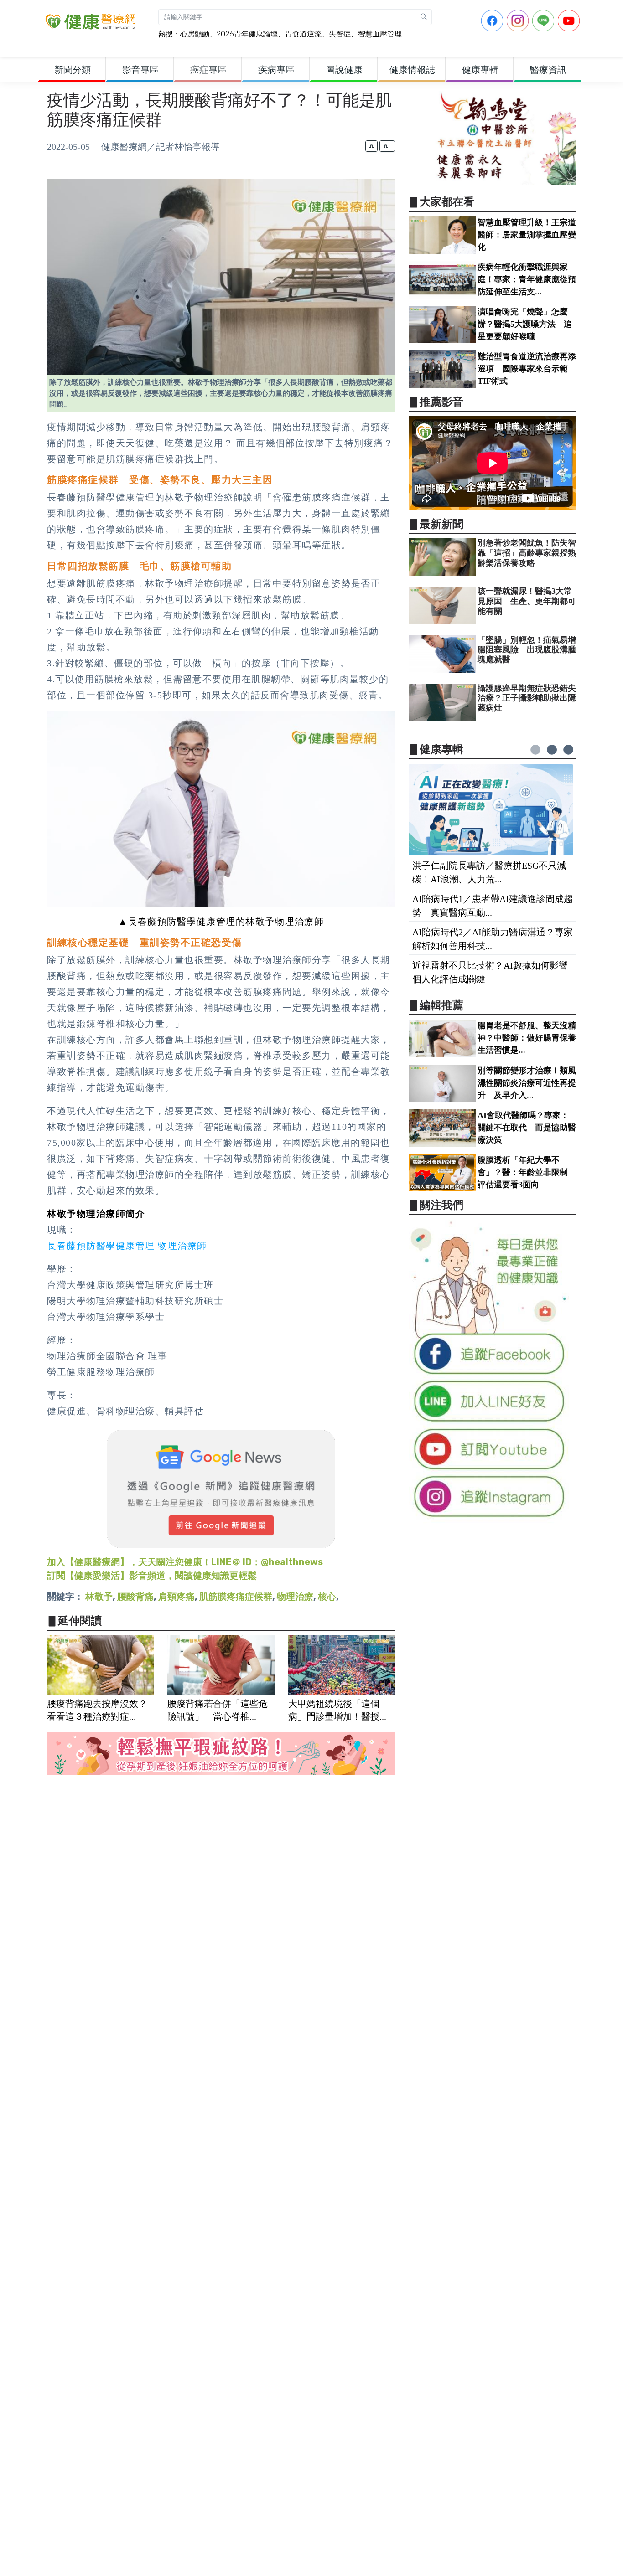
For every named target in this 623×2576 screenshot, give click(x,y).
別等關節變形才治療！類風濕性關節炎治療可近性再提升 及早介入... (527, 1083)
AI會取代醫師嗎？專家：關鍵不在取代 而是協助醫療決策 (527, 1128)
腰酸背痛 (135, 1597)
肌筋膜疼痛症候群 (236, 1597)
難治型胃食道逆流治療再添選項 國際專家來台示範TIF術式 (527, 369)
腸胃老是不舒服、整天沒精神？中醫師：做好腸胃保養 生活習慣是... (531, 1038)
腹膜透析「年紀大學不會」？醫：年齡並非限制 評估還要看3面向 (527, 1172)
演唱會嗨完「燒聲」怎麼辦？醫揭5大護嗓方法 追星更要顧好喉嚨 (525, 324)
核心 (327, 1597)
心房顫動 (195, 34)
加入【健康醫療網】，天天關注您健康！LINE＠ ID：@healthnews (185, 1562)
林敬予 (99, 1597)
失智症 (340, 34)
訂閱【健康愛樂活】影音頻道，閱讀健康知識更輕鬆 (152, 1576)
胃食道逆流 (303, 34)
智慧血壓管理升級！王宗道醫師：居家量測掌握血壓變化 (527, 235)
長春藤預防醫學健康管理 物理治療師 (127, 1246)
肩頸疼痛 (177, 1597)
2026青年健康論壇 (247, 34)
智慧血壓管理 (380, 34)
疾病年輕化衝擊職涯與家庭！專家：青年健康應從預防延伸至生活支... (527, 279)
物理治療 (295, 1597)
